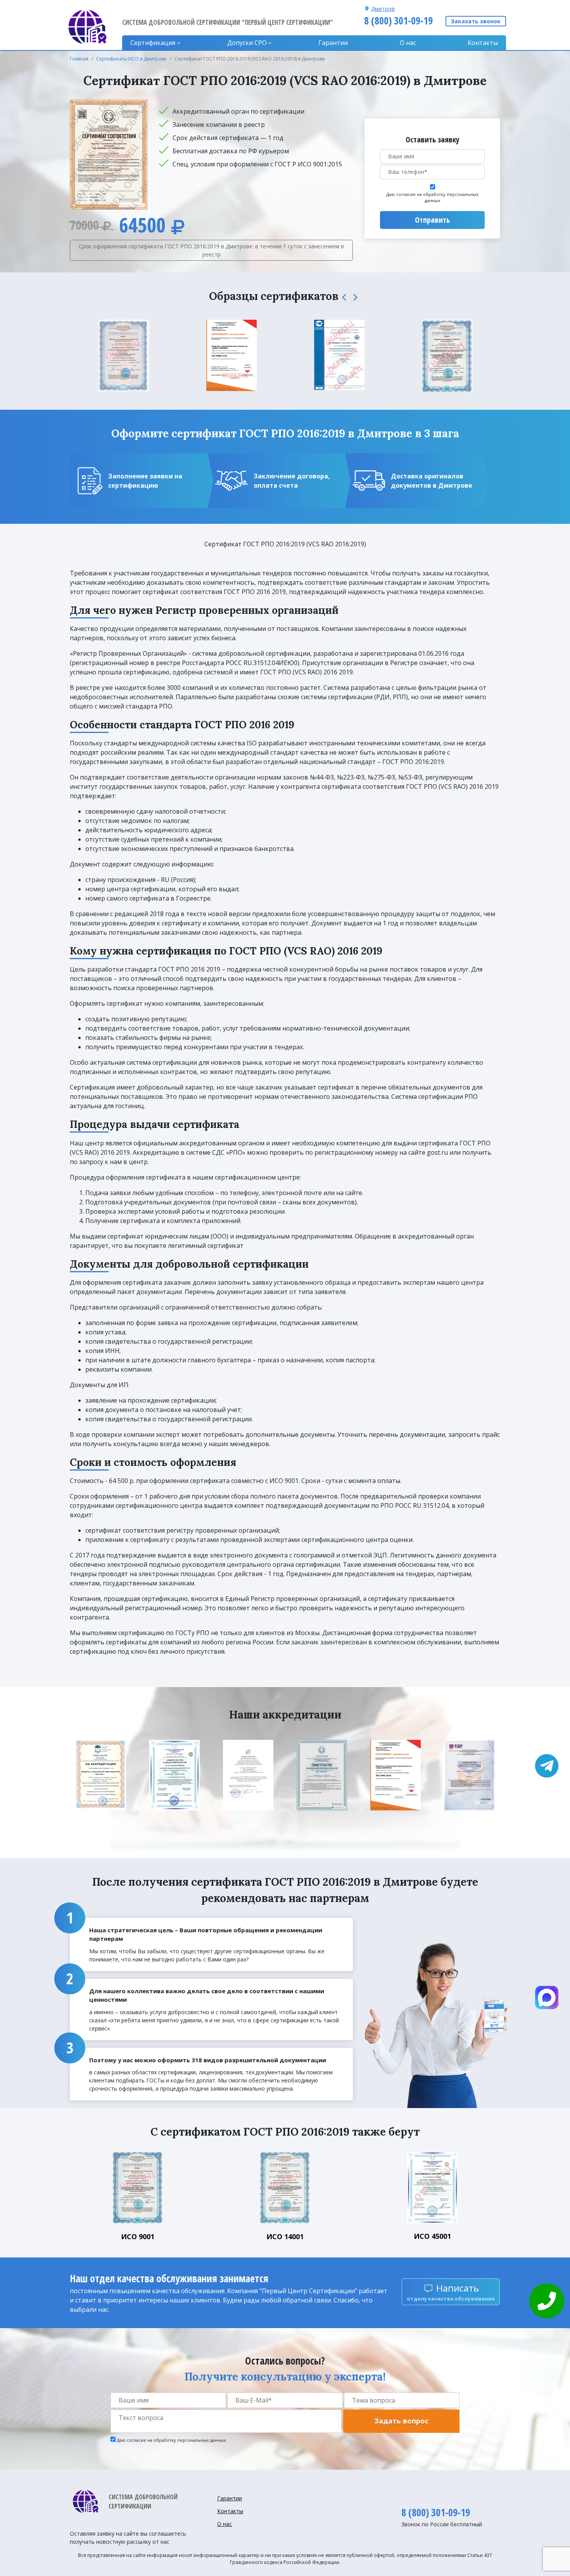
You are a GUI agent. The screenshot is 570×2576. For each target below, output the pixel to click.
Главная (79, 59)
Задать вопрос (401, 2421)
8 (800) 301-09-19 (398, 21)
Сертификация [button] (153, 43)
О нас (408, 43)
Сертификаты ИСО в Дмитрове (131, 59)
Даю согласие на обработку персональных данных (432, 197)
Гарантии (333, 43)
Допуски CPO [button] (247, 43)
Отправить (432, 220)
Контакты (483, 43)
